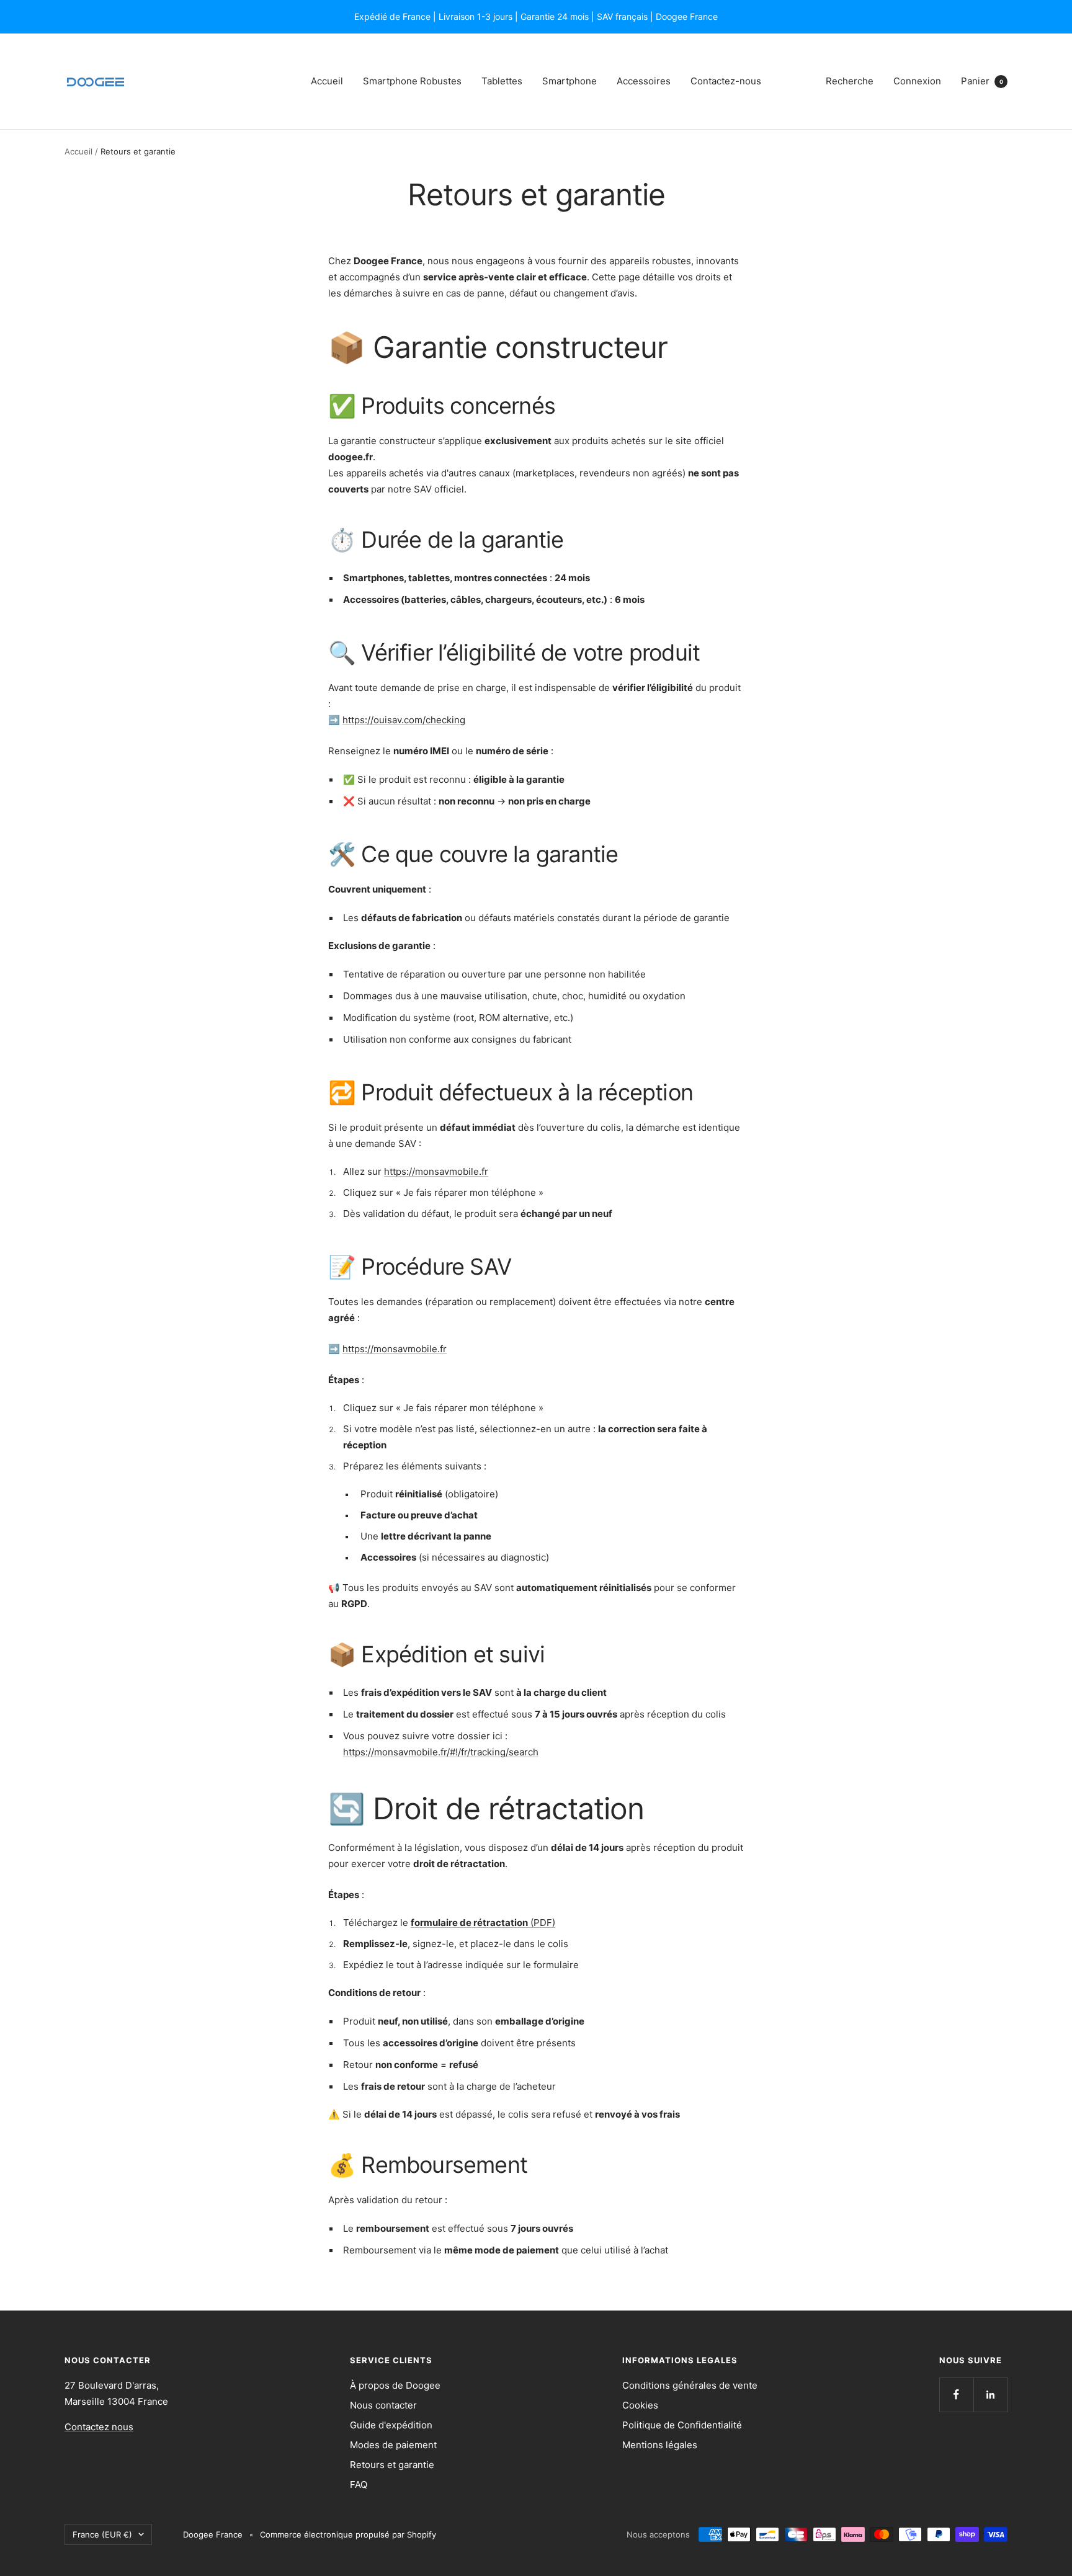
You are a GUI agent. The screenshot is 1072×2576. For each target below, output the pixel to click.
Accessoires (644, 81)
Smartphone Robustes (412, 81)
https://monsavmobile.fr (436, 1171)
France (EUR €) (102, 2534)
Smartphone (569, 81)
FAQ (359, 2485)
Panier (982, 81)
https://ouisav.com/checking (404, 720)
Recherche (850, 81)
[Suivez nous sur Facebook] (956, 2395)
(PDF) (483, 1923)
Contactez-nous (726, 81)
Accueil (327, 81)
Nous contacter (383, 2405)
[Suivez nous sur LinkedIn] (990, 2395)
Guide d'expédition (391, 2425)
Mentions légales (660, 2445)
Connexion (917, 81)
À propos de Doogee (395, 2385)
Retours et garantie (392, 2465)
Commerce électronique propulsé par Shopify (348, 2534)
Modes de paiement (393, 2445)
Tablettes (502, 81)
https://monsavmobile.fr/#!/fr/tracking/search (441, 1752)
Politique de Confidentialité (682, 2425)
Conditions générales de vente (690, 2385)
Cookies (640, 2405)
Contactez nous (99, 2427)
